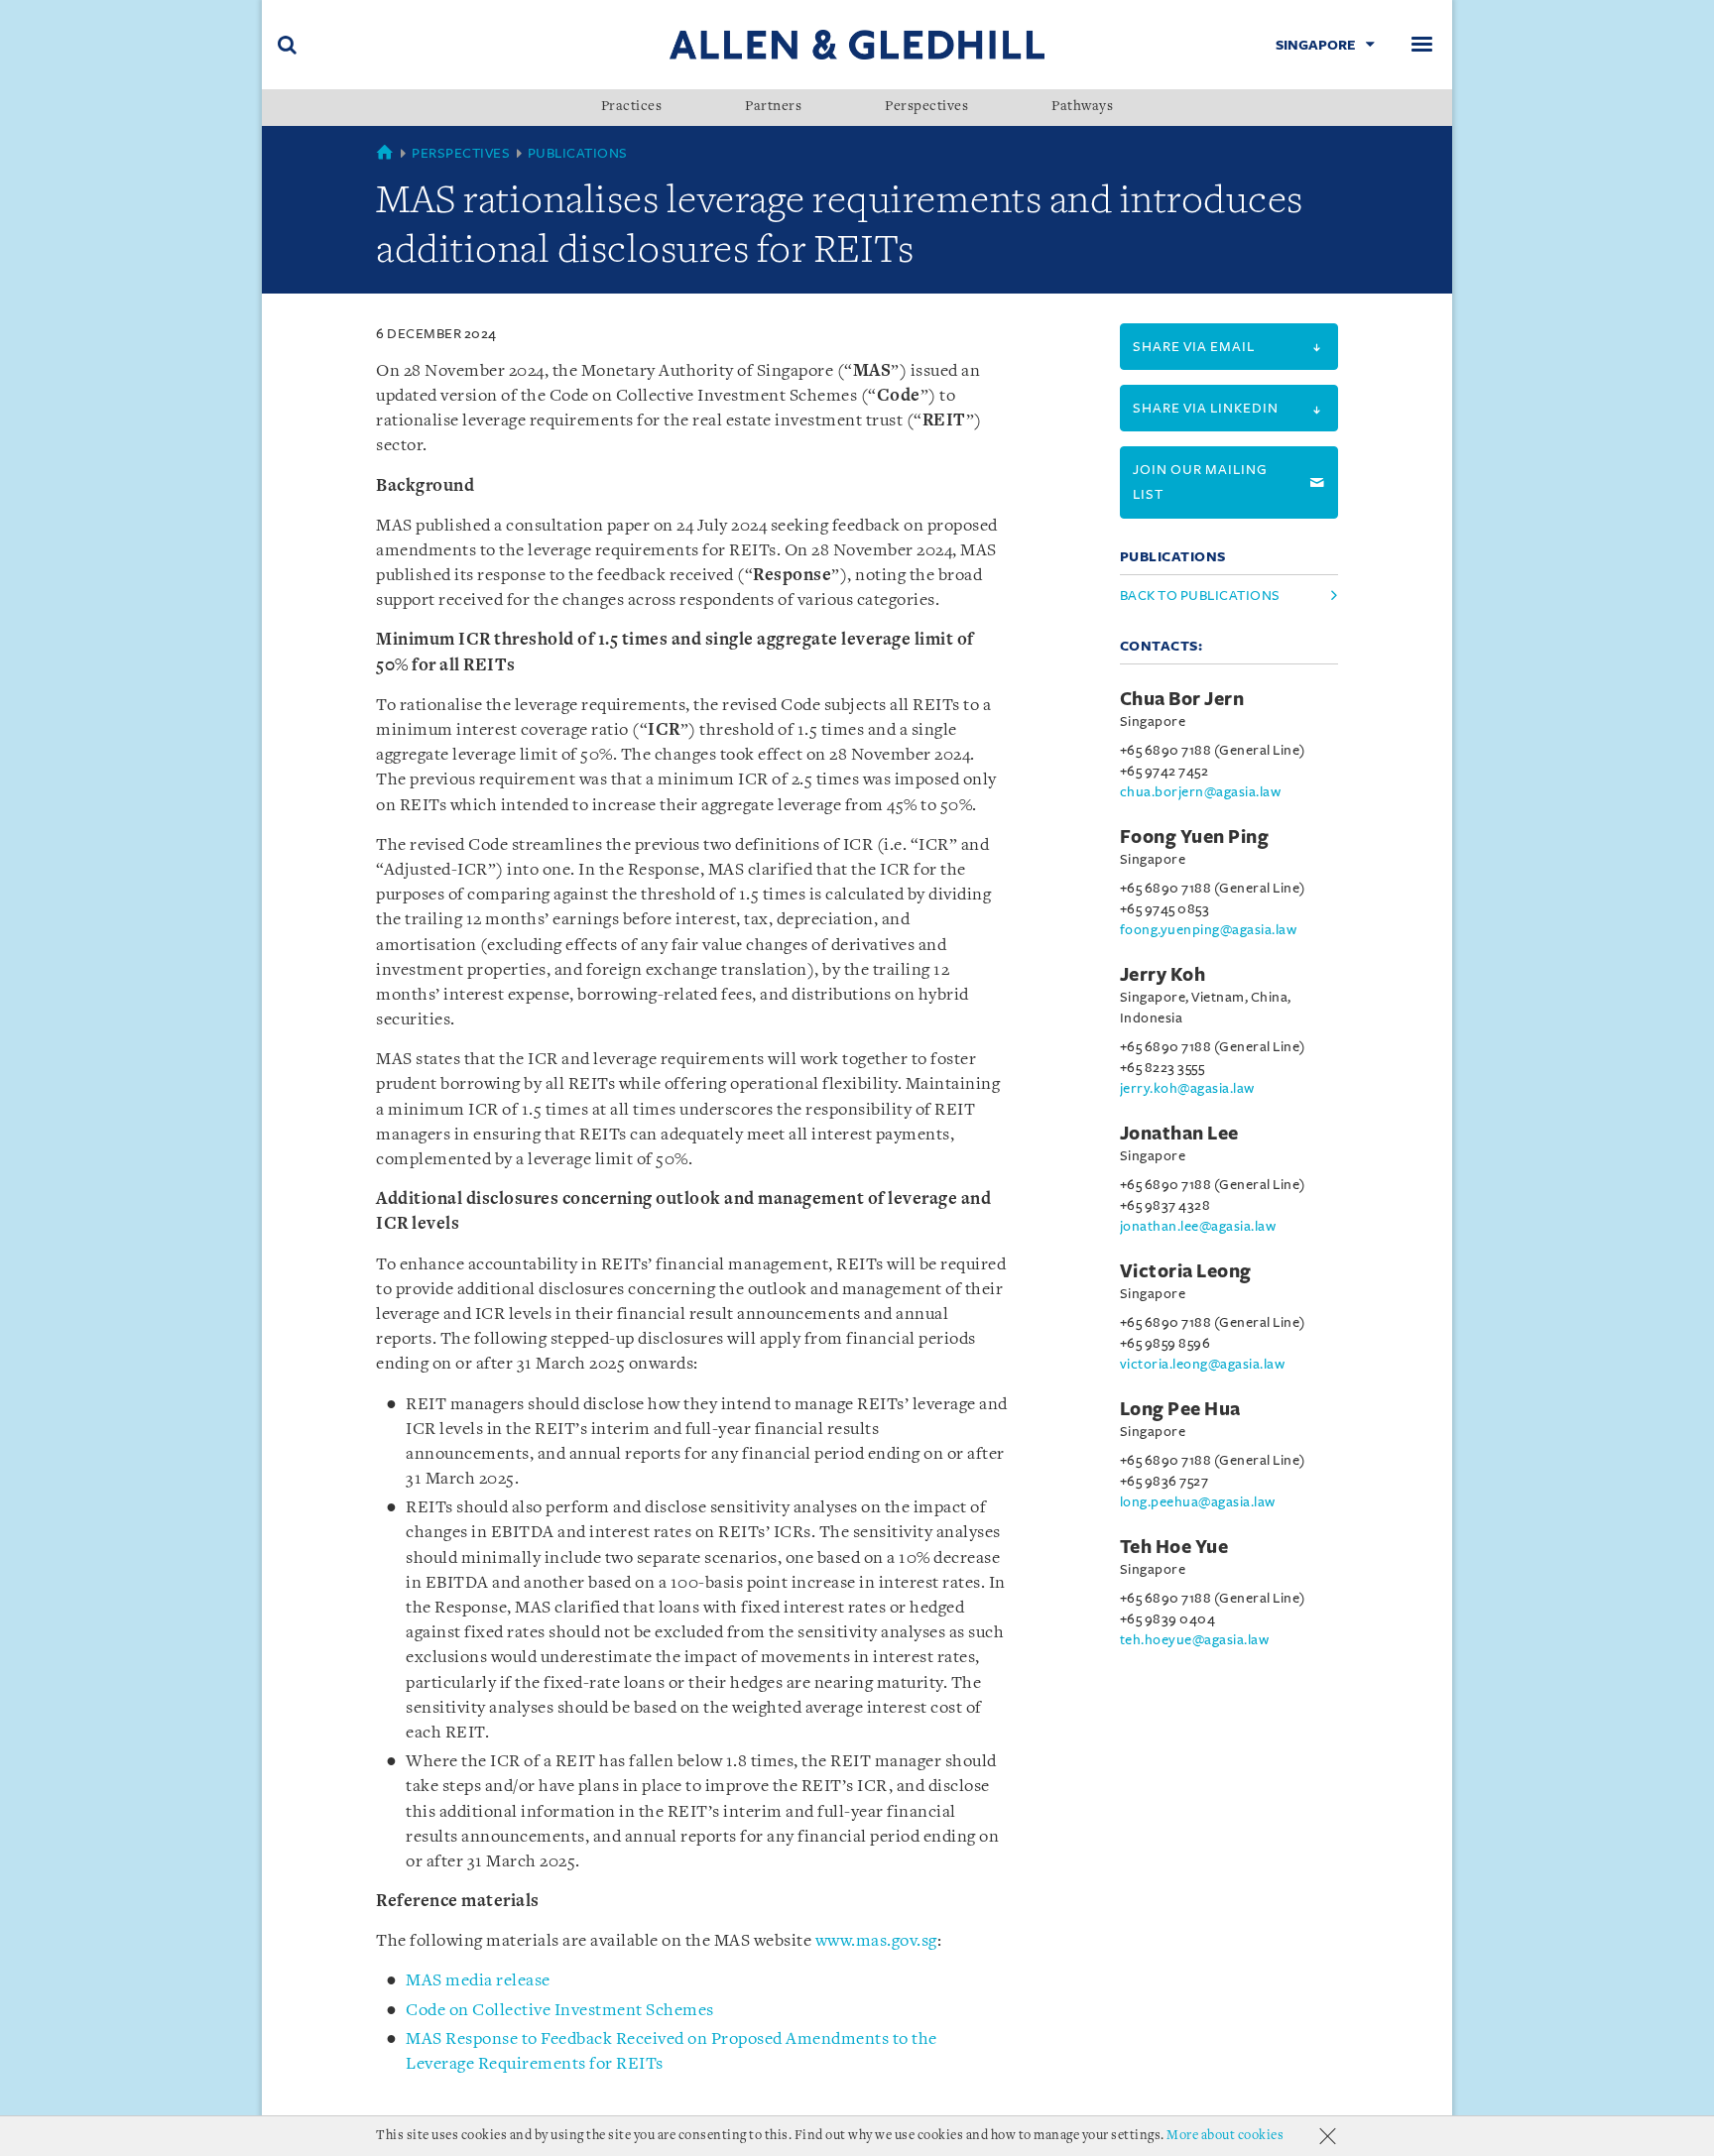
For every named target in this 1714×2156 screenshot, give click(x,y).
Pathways (1082, 107)
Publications (578, 153)
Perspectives (926, 107)
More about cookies (1225, 2136)
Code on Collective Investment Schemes (560, 2011)
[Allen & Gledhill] (857, 44)
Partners (773, 107)
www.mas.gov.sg (876, 1941)
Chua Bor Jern (1182, 699)
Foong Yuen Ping (1195, 837)
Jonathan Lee (1179, 1134)
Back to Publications (1200, 596)
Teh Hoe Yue (1174, 1547)
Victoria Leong (1186, 1271)
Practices (632, 107)
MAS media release (478, 1981)
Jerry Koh (1163, 975)
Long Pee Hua (1180, 1409)
